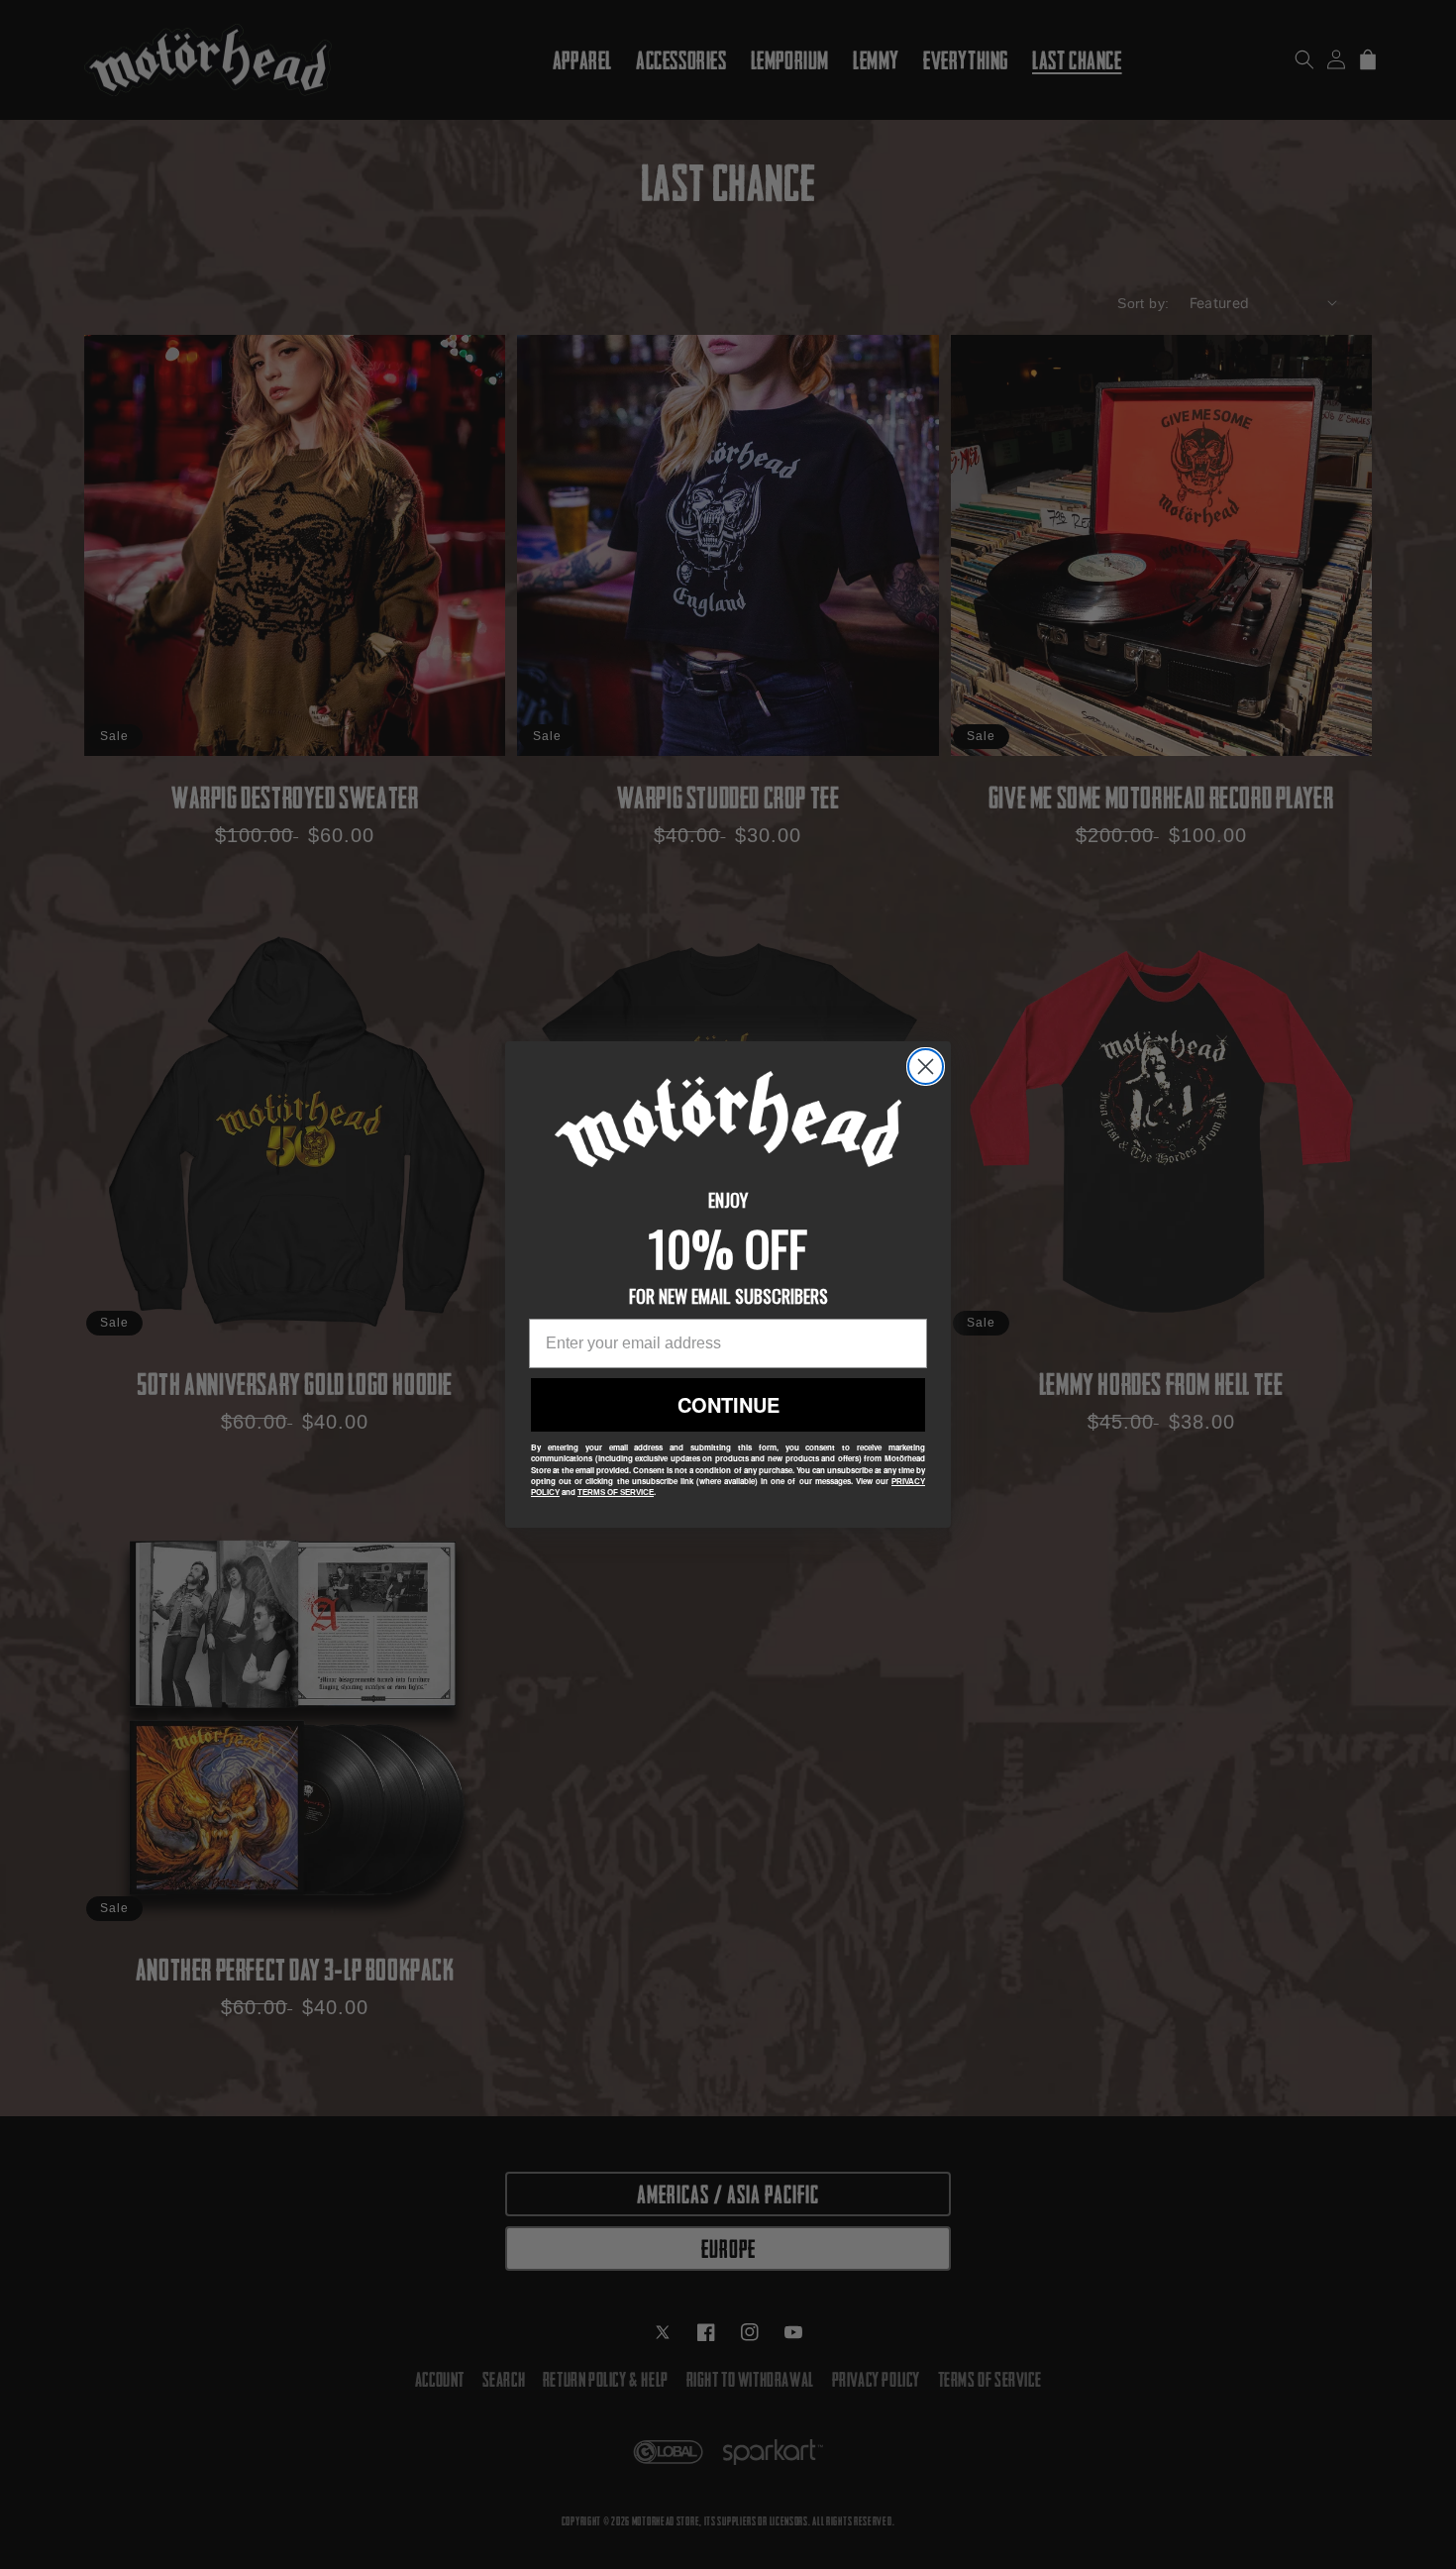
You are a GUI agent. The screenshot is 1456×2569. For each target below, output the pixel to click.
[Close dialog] (926, 1067)
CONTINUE (728, 1404)
